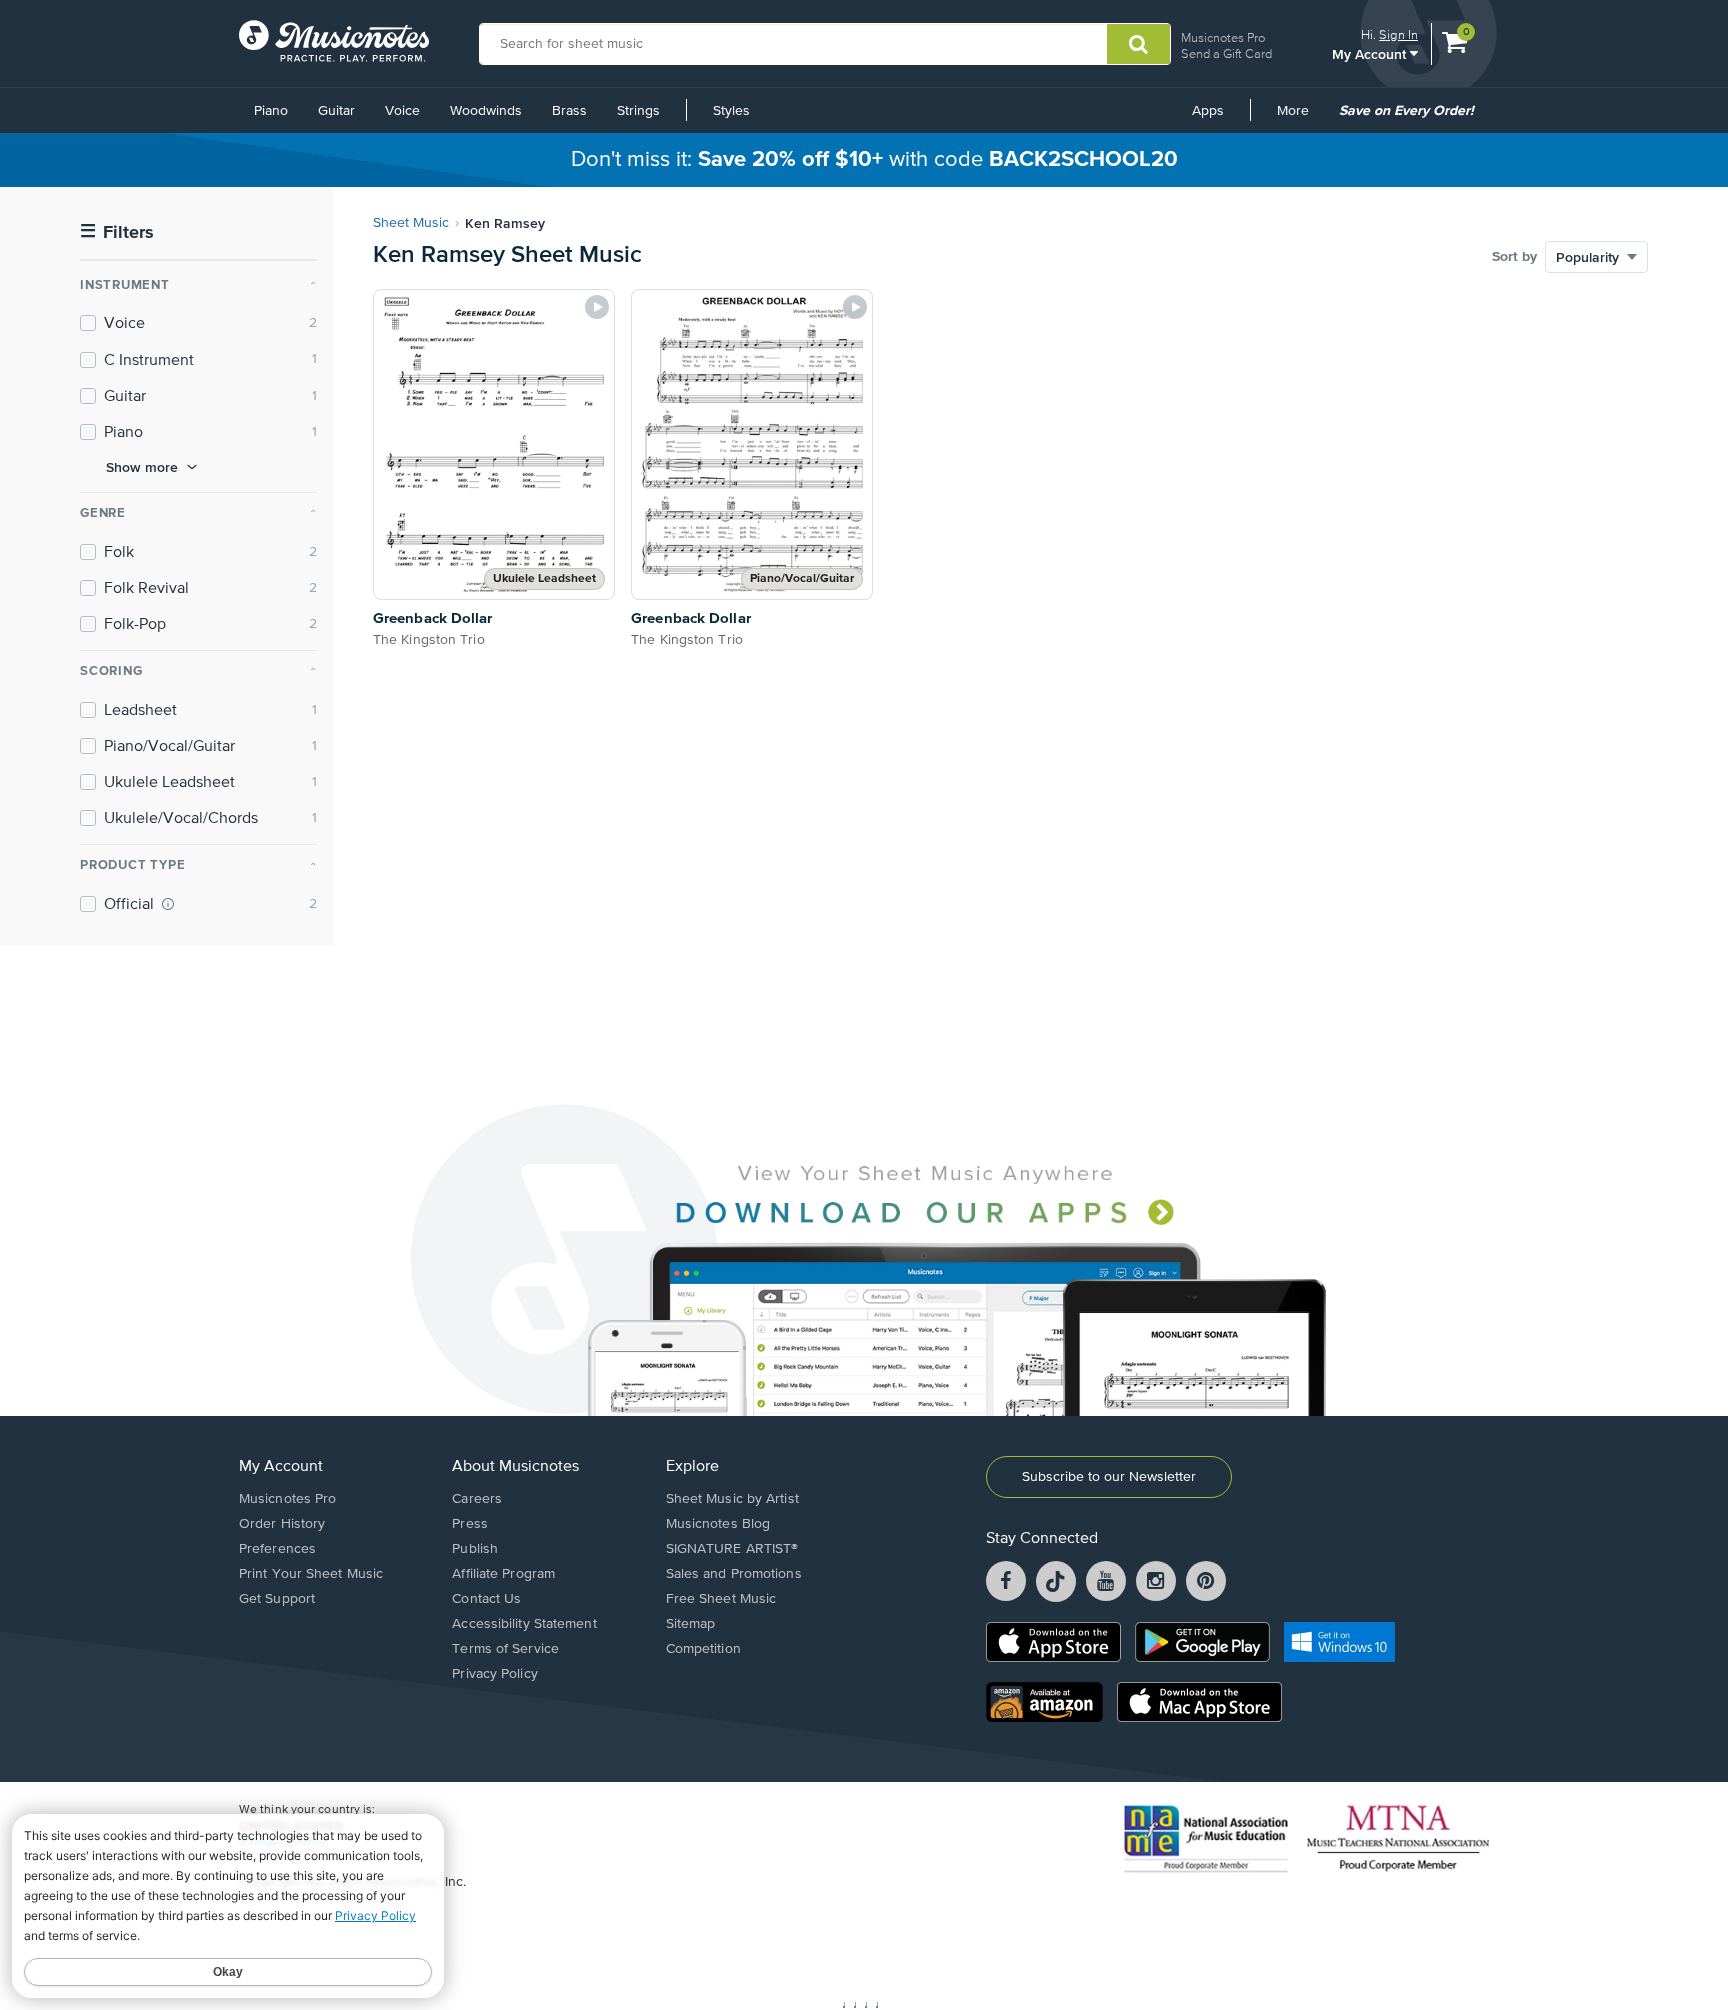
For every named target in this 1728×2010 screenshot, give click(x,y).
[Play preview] (597, 307)
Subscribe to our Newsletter (1109, 1477)
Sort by (1514, 257)
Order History (282, 1524)
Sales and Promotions (734, 1574)
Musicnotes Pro (1223, 37)
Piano (271, 111)
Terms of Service (505, 1649)
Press (470, 1524)
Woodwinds (486, 111)
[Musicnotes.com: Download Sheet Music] (334, 41)
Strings (638, 111)
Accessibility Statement (524, 1624)
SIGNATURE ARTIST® (732, 1549)
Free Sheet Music (721, 1599)
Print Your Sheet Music (311, 1574)
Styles (731, 111)
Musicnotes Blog (718, 1524)
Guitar (336, 111)
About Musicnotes (515, 1467)
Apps (1208, 111)
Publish (475, 1549)
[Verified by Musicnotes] (168, 904)
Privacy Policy (494, 1674)
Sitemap (691, 1624)
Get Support (277, 1599)
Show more (142, 467)
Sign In (1398, 34)
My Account (1371, 53)
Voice (402, 111)
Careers (477, 1499)
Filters (117, 232)
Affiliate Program (503, 1574)
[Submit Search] (1138, 44)
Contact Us (486, 1599)
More (1300, 118)
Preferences (277, 1549)
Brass (569, 111)
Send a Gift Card (1226, 53)
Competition (703, 1649)
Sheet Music (411, 223)
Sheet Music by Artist (732, 1499)
